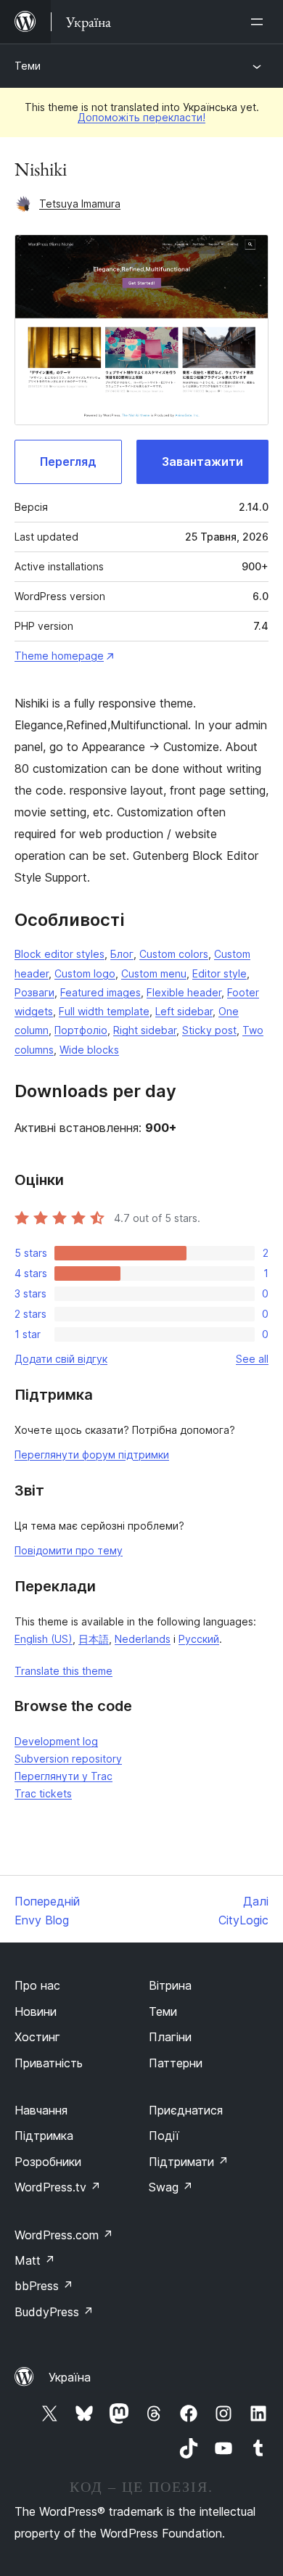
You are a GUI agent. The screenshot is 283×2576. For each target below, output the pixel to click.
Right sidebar (145, 1030)
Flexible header (184, 992)
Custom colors (174, 954)
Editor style (220, 973)
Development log (56, 1741)
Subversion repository (68, 1759)
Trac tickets (43, 1793)
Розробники (48, 2162)
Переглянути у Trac (63, 1776)
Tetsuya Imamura (80, 204)
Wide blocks (89, 1050)
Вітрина (170, 1985)
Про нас (37, 1985)
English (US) (44, 1639)
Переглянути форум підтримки (92, 1455)
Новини (36, 2011)
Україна (70, 2377)
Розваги (34, 992)
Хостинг (37, 2037)
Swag (171, 2187)
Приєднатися (186, 2110)
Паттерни (176, 2063)
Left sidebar (184, 1011)
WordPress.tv (58, 2187)
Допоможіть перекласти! (141, 117)
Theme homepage (59, 656)
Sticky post (209, 1030)
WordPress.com (64, 2235)
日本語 (94, 1639)
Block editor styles (60, 954)
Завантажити (202, 462)
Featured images (101, 992)
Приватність (49, 2063)
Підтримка (44, 2136)
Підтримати (189, 2162)
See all (252, 1359)
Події (164, 2136)
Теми (28, 66)
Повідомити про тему (69, 1550)
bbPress (44, 2286)
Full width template (104, 1011)
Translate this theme (63, 1671)
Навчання (41, 2110)
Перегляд (68, 462)
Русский (199, 1639)
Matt (35, 2260)
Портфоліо (81, 1030)
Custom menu (154, 973)
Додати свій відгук (61, 1359)
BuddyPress (54, 2312)
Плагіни (170, 2037)
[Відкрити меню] (260, 22)
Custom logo (85, 973)
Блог (122, 954)
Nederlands (143, 1639)
